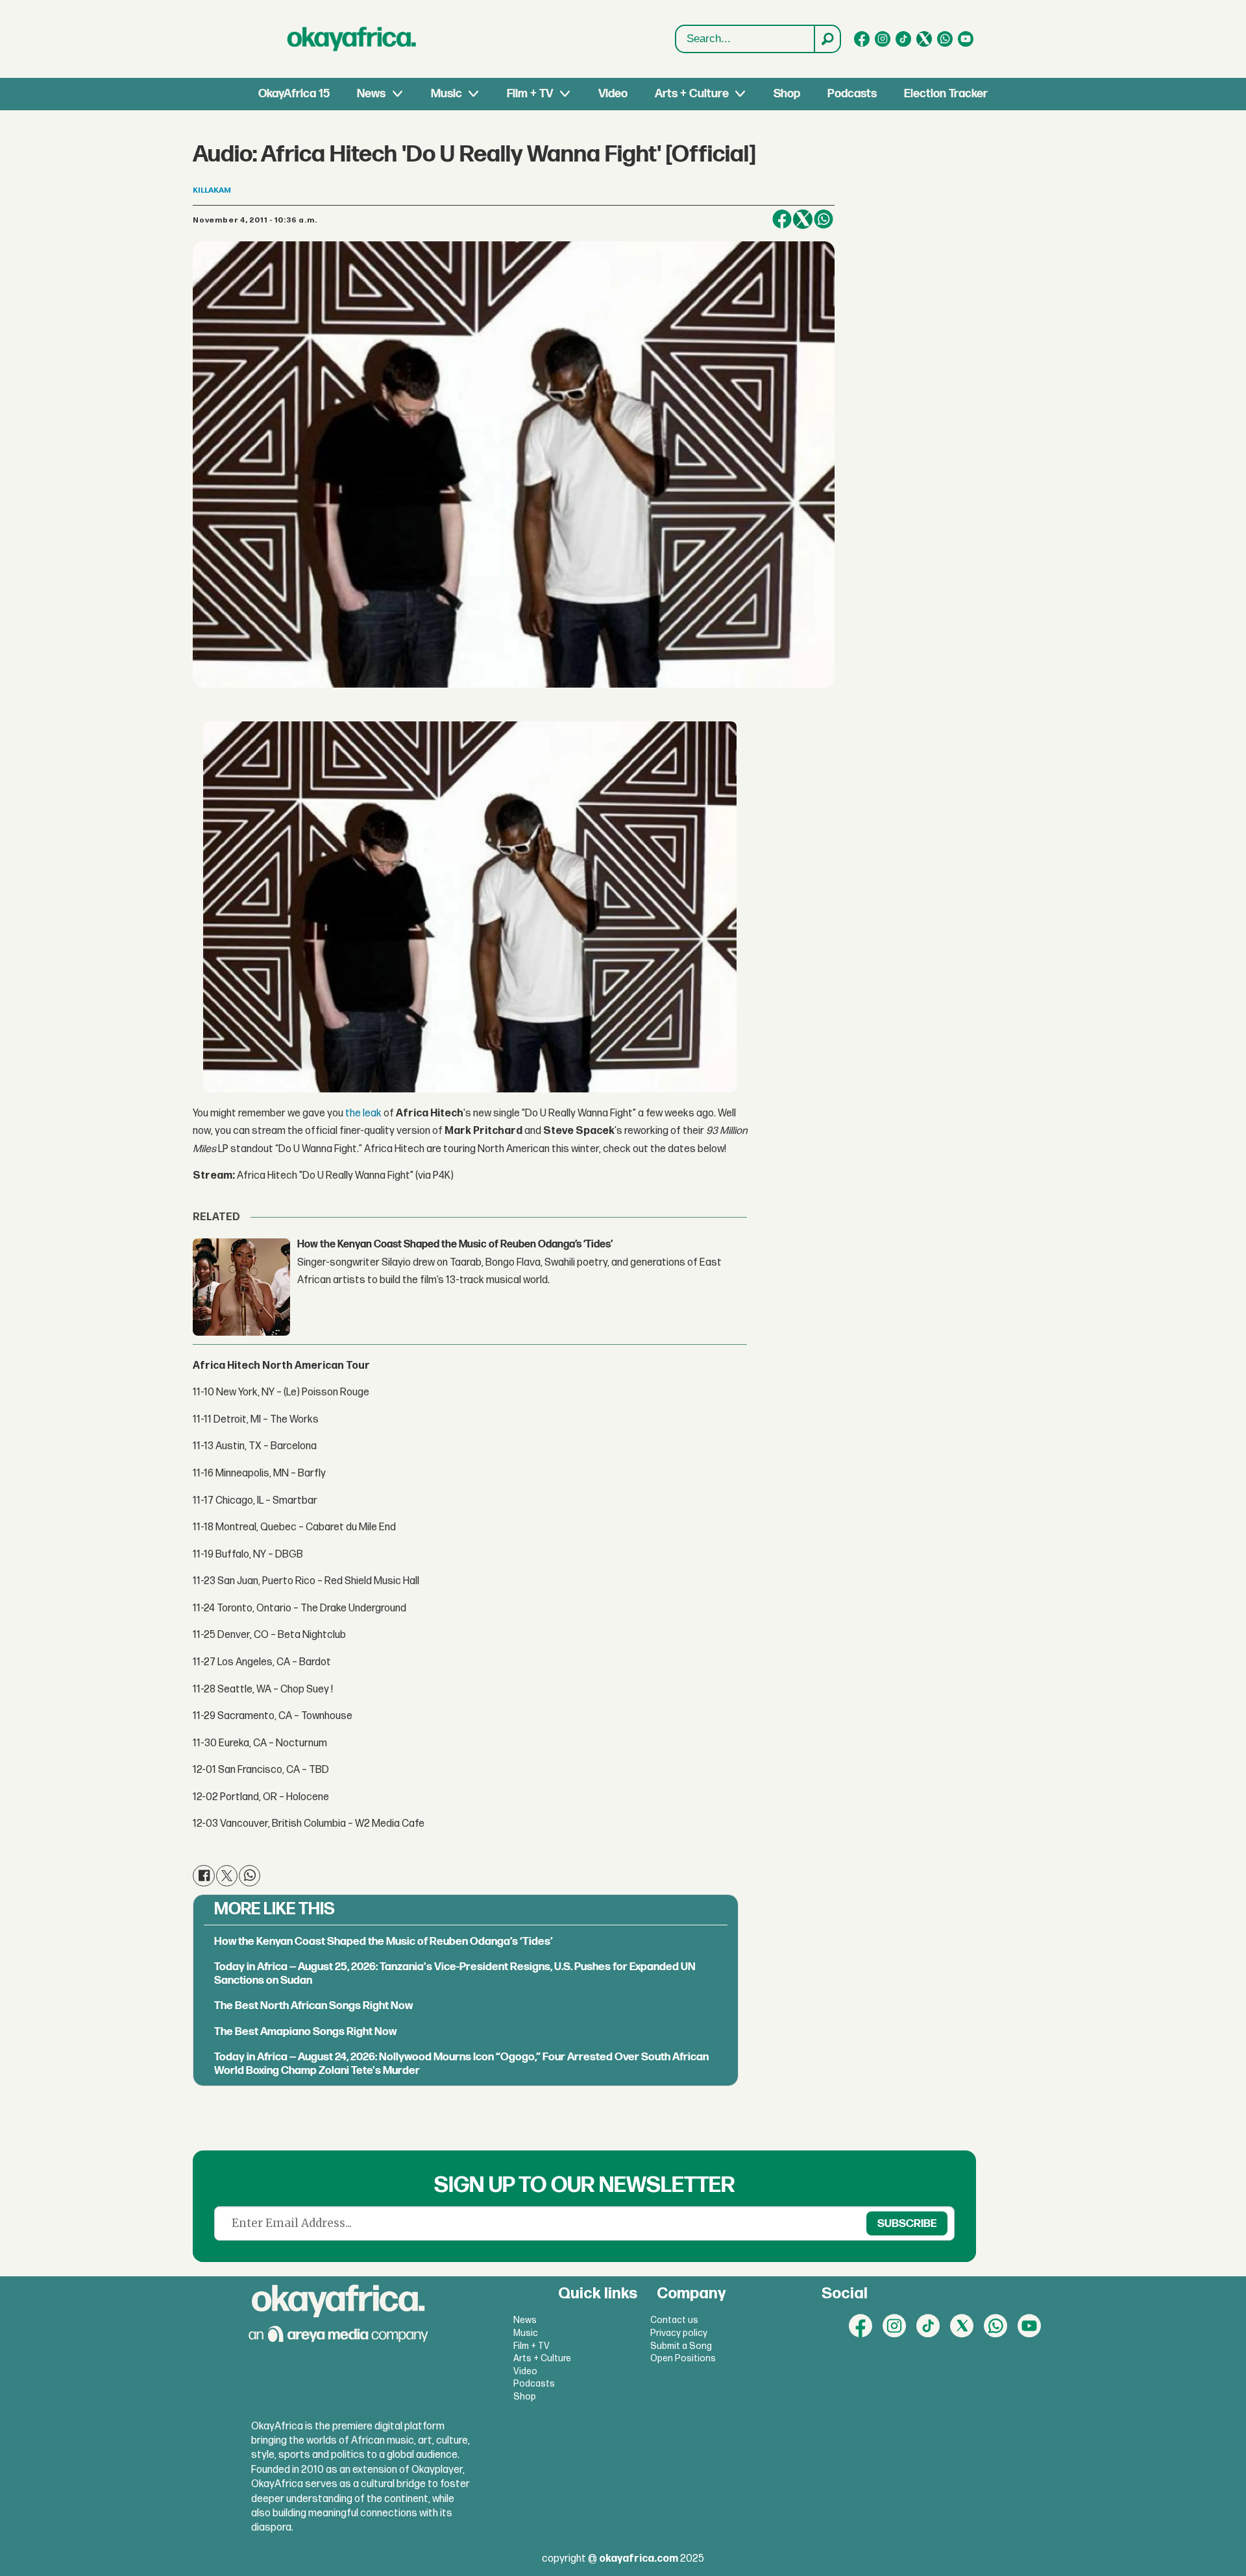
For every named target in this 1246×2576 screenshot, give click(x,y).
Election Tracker (946, 94)
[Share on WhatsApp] (824, 219)
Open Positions (683, 2358)
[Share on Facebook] (782, 219)
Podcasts (852, 94)
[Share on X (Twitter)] (803, 219)
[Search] (827, 39)
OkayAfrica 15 (294, 94)
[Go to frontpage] (352, 39)
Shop (787, 94)
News (371, 94)
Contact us (674, 2320)
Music (446, 94)
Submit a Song (681, 2346)
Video (613, 94)
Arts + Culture (692, 94)
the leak (363, 1113)
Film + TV (530, 94)
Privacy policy (679, 2333)
